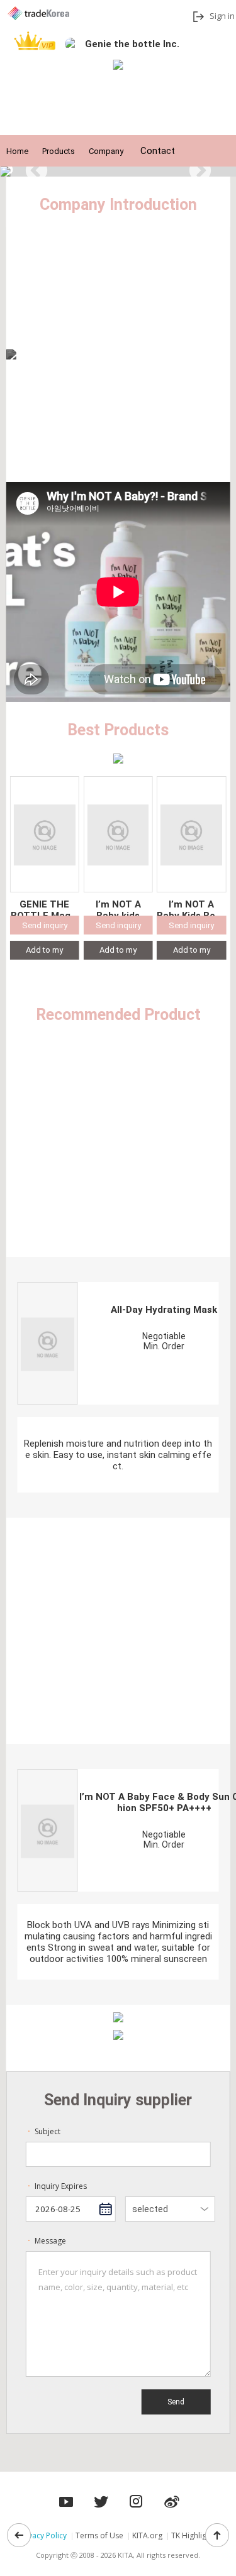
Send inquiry (45, 925)
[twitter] (137, 2498)
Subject (43, 2131)
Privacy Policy (43, 2535)
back (19, 2535)
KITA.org (147, 2535)
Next (200, 172)
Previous (37, 172)
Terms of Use (99, 2535)
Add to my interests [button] (44, 952)
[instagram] (66, 2498)
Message (46, 2241)
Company (106, 151)
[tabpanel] (118, 172)
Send (176, 2402)
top (217, 2535)
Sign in (222, 16)
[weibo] (172, 2498)
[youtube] (101, 2498)
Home (17, 151)
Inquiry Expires (56, 2186)
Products (59, 151)
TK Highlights (194, 2535)
